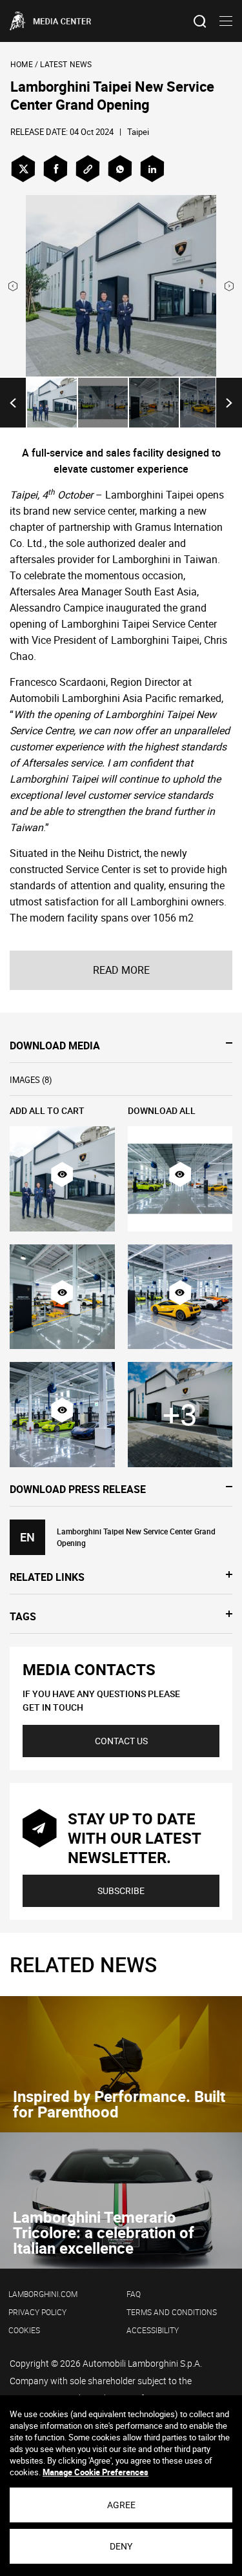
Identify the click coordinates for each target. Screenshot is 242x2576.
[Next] (229, 403)
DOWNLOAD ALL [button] (162, 1110)
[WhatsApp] (120, 169)
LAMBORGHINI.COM (43, 2294)
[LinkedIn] (152, 169)
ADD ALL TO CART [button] (47, 1110)
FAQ (134, 2294)
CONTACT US (121, 1741)
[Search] (200, 21)
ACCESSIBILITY (153, 2330)
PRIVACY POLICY (37, 2312)
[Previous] (13, 403)
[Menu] (226, 21)
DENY (121, 2546)
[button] (62, 1175)
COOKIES (24, 2330)
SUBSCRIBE (121, 1891)
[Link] (88, 169)
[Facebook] (55, 169)
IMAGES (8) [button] (31, 1080)
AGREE (121, 2505)
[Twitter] (23, 169)
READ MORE (121, 970)
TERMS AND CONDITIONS (172, 2312)
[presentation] (13, 286)
